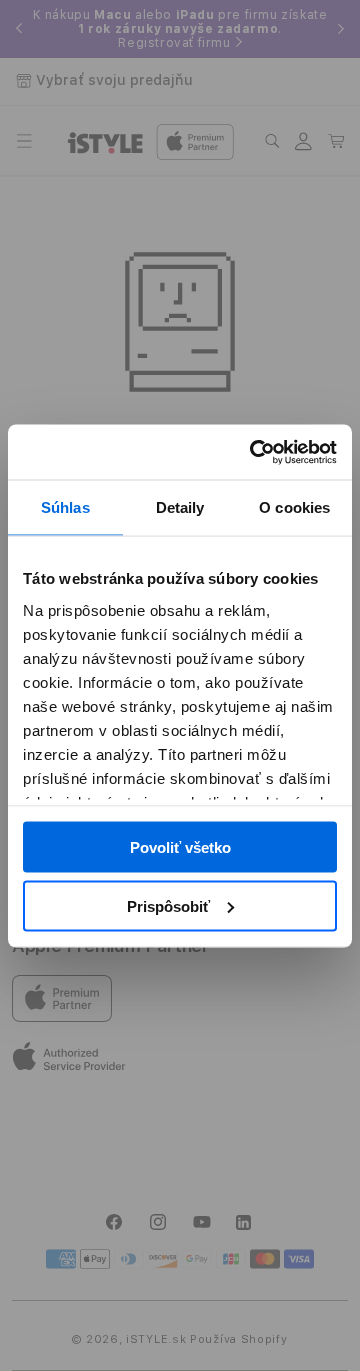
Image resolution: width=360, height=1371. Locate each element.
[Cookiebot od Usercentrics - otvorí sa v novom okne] (254, 452)
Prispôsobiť (168, 905)
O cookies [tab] (294, 507)
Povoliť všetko (180, 847)
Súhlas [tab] (65, 507)
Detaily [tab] (180, 507)
